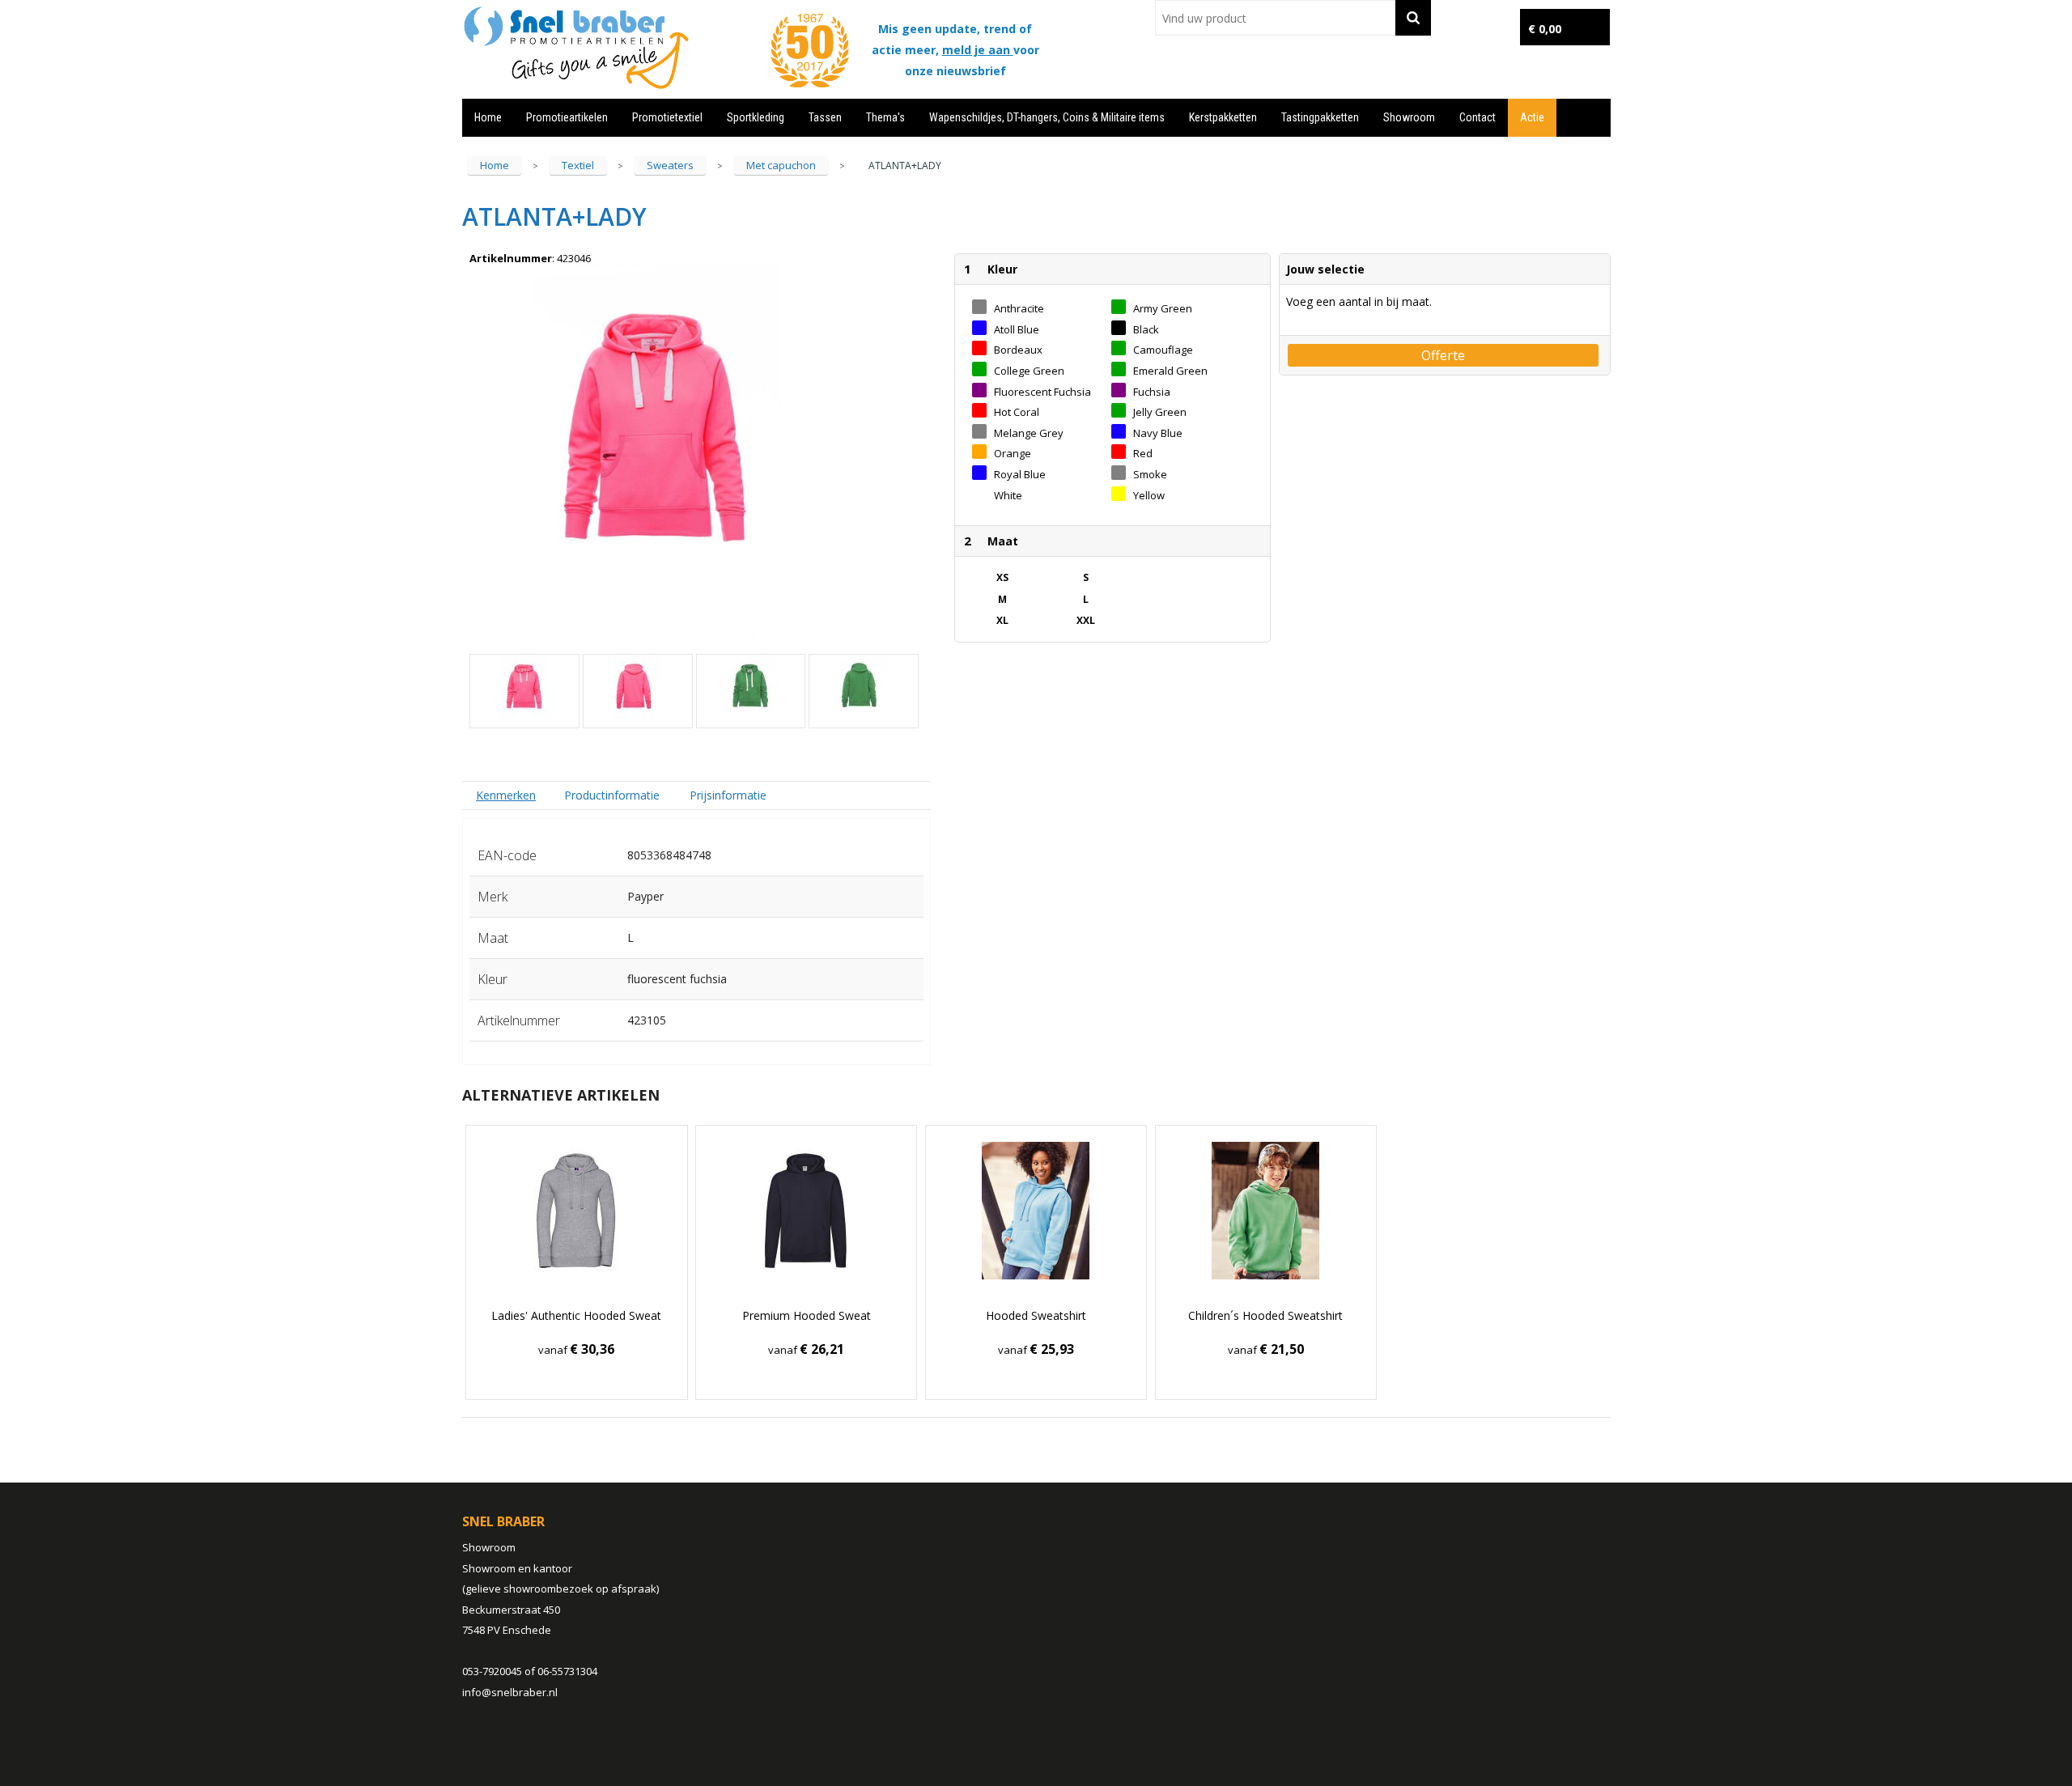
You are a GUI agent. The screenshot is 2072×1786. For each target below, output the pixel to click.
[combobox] (1275, 18)
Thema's (885, 117)
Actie (1532, 117)
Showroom (1409, 117)
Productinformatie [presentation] (612, 795)
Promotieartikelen (567, 117)
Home (488, 117)
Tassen (825, 117)
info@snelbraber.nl (510, 1692)
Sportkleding (756, 117)
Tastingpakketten (1320, 117)
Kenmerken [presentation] (506, 795)
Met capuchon (781, 165)
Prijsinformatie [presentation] (728, 795)
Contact (1478, 117)
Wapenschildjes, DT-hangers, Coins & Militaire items (1047, 117)
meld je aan (978, 50)
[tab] (506, 795)
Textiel (578, 165)
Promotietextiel (667, 117)
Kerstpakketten (1223, 117)
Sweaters (670, 165)
